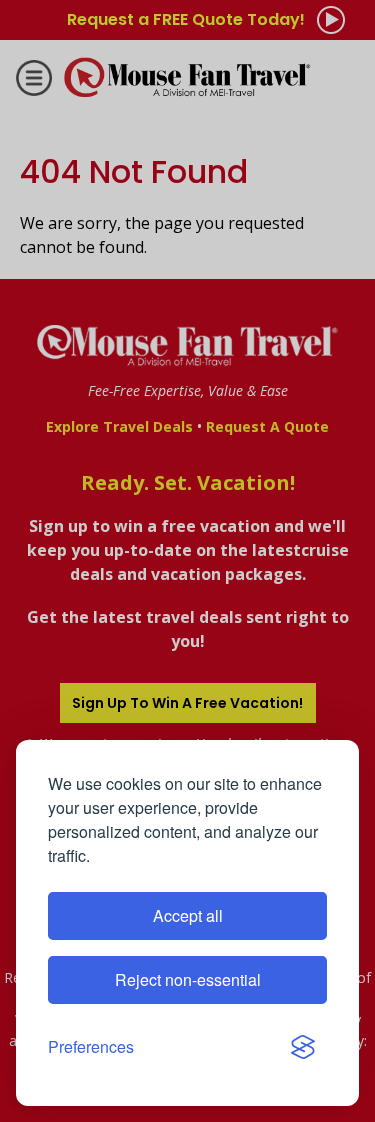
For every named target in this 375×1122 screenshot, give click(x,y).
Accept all (188, 915)
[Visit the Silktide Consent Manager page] (303, 1047)
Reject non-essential (188, 979)
